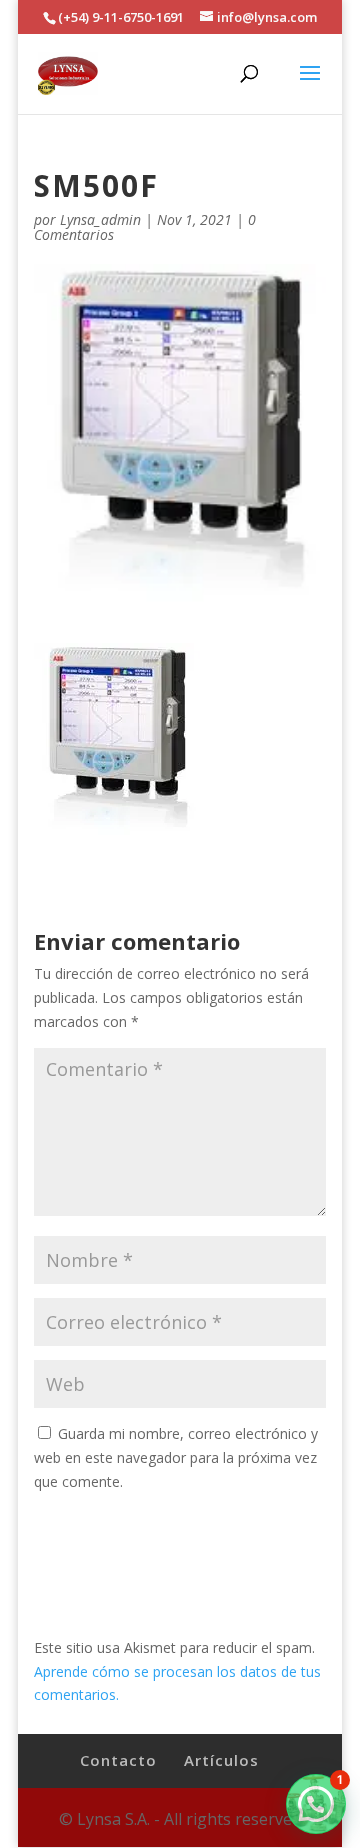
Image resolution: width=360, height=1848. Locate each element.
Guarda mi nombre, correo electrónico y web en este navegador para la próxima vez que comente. (176, 1457)
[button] (316, 1804)
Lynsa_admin (100, 219)
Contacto (118, 1760)
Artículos (221, 1760)
